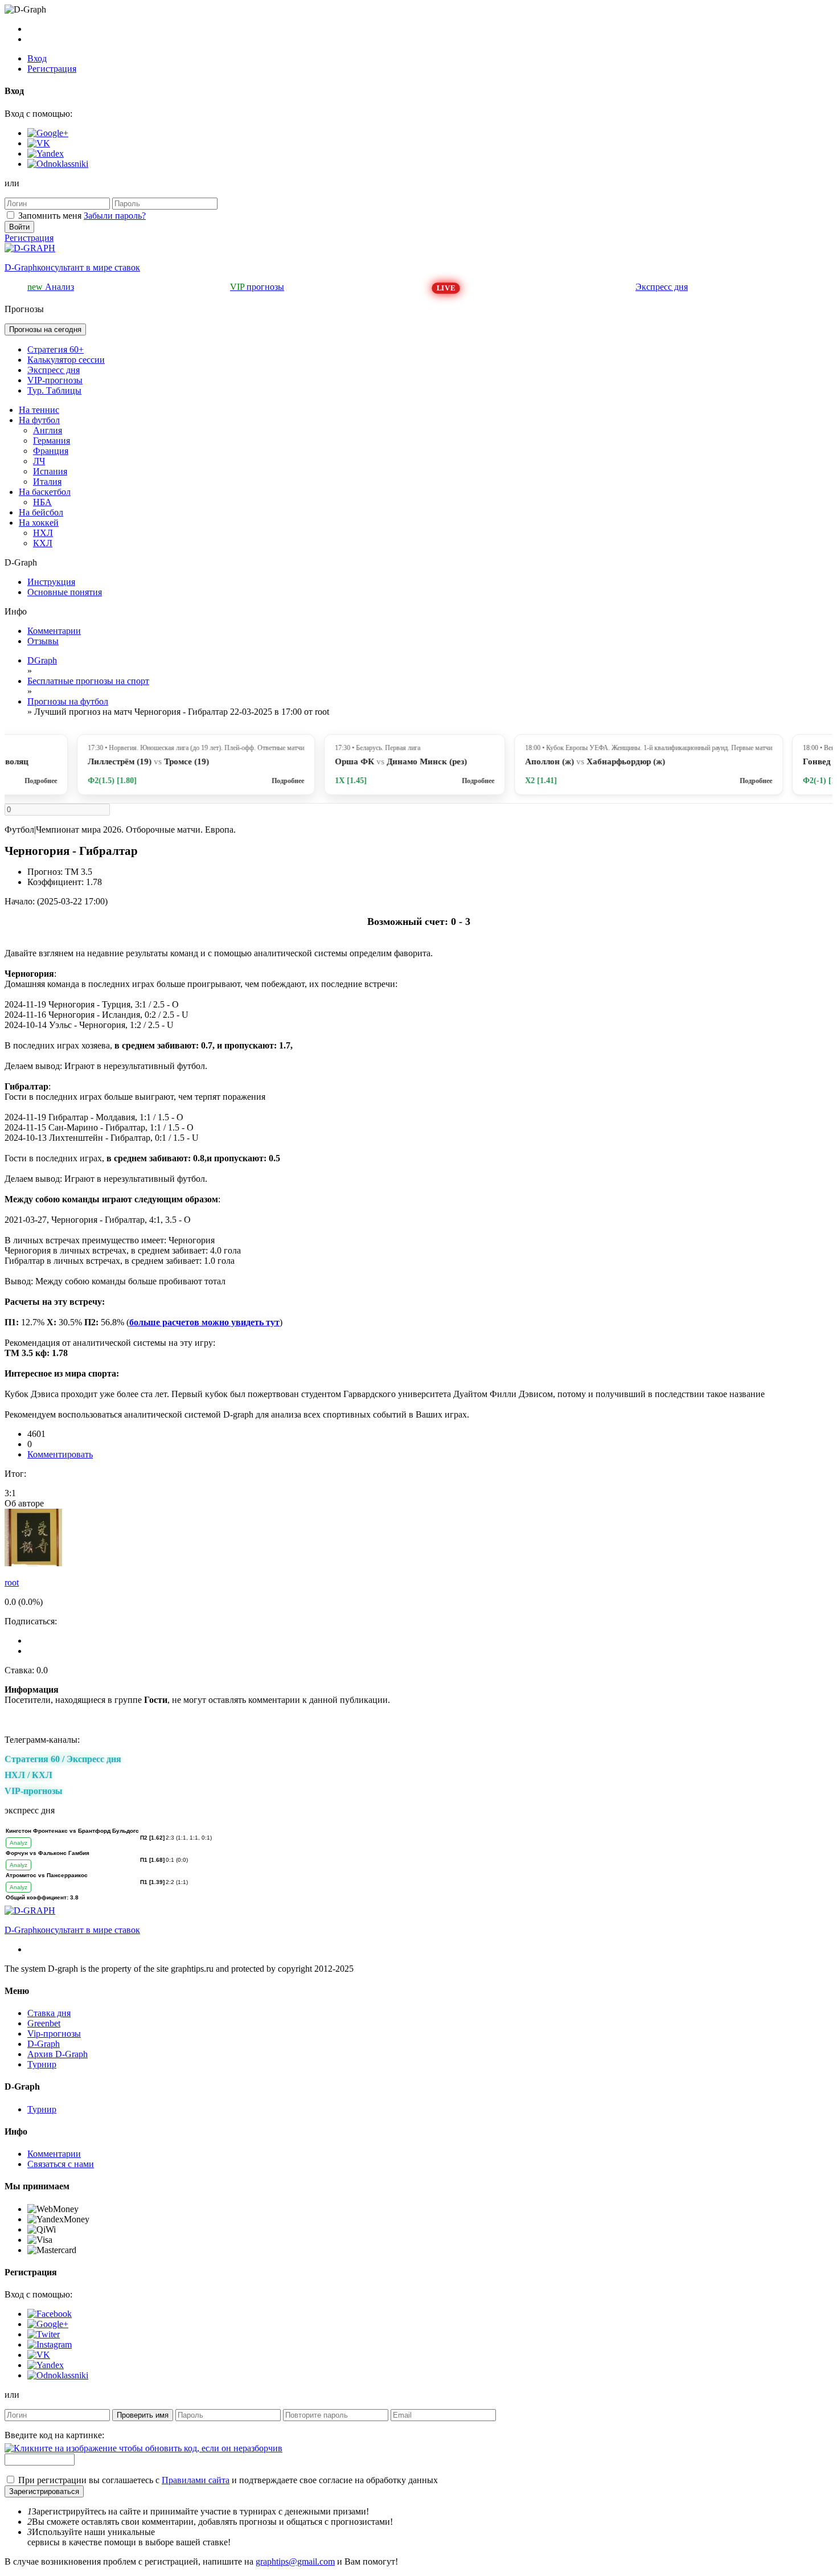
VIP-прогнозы (55, 380)
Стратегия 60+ (56, 349)
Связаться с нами (61, 2164)
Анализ (51, 287)
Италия (47, 482)
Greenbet (44, 2023)
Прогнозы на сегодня (45, 329)
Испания (50, 471)
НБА (42, 502)
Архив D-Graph (58, 2054)
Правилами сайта (196, 2480)
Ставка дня (49, 2013)
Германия (52, 441)
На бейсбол (41, 512)
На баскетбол (45, 492)
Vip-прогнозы (54, 2034)
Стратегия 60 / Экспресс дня (63, 1759)
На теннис (39, 410)
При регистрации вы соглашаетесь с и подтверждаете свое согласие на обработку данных (228, 2480)
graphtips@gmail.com (295, 2561)
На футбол (39, 420)
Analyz (19, 1843)
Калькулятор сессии (66, 360)
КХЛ (43, 543)
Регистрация (52, 69)
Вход (37, 58)
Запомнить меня (50, 216)
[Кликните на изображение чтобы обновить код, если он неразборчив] (143, 2448)
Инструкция (51, 582)
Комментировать (60, 1454)
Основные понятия (65, 592)
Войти (19, 227)
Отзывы (43, 641)
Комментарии (54, 631)
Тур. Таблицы (54, 390)
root (12, 1582)
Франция (51, 451)
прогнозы (257, 287)
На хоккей (39, 523)
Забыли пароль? (115, 216)
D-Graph (44, 2044)
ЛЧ (39, 461)
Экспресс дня (662, 287)
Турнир (42, 2064)
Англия (48, 430)
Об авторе (24, 1503)
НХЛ (43, 533)
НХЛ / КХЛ (28, 1775)
